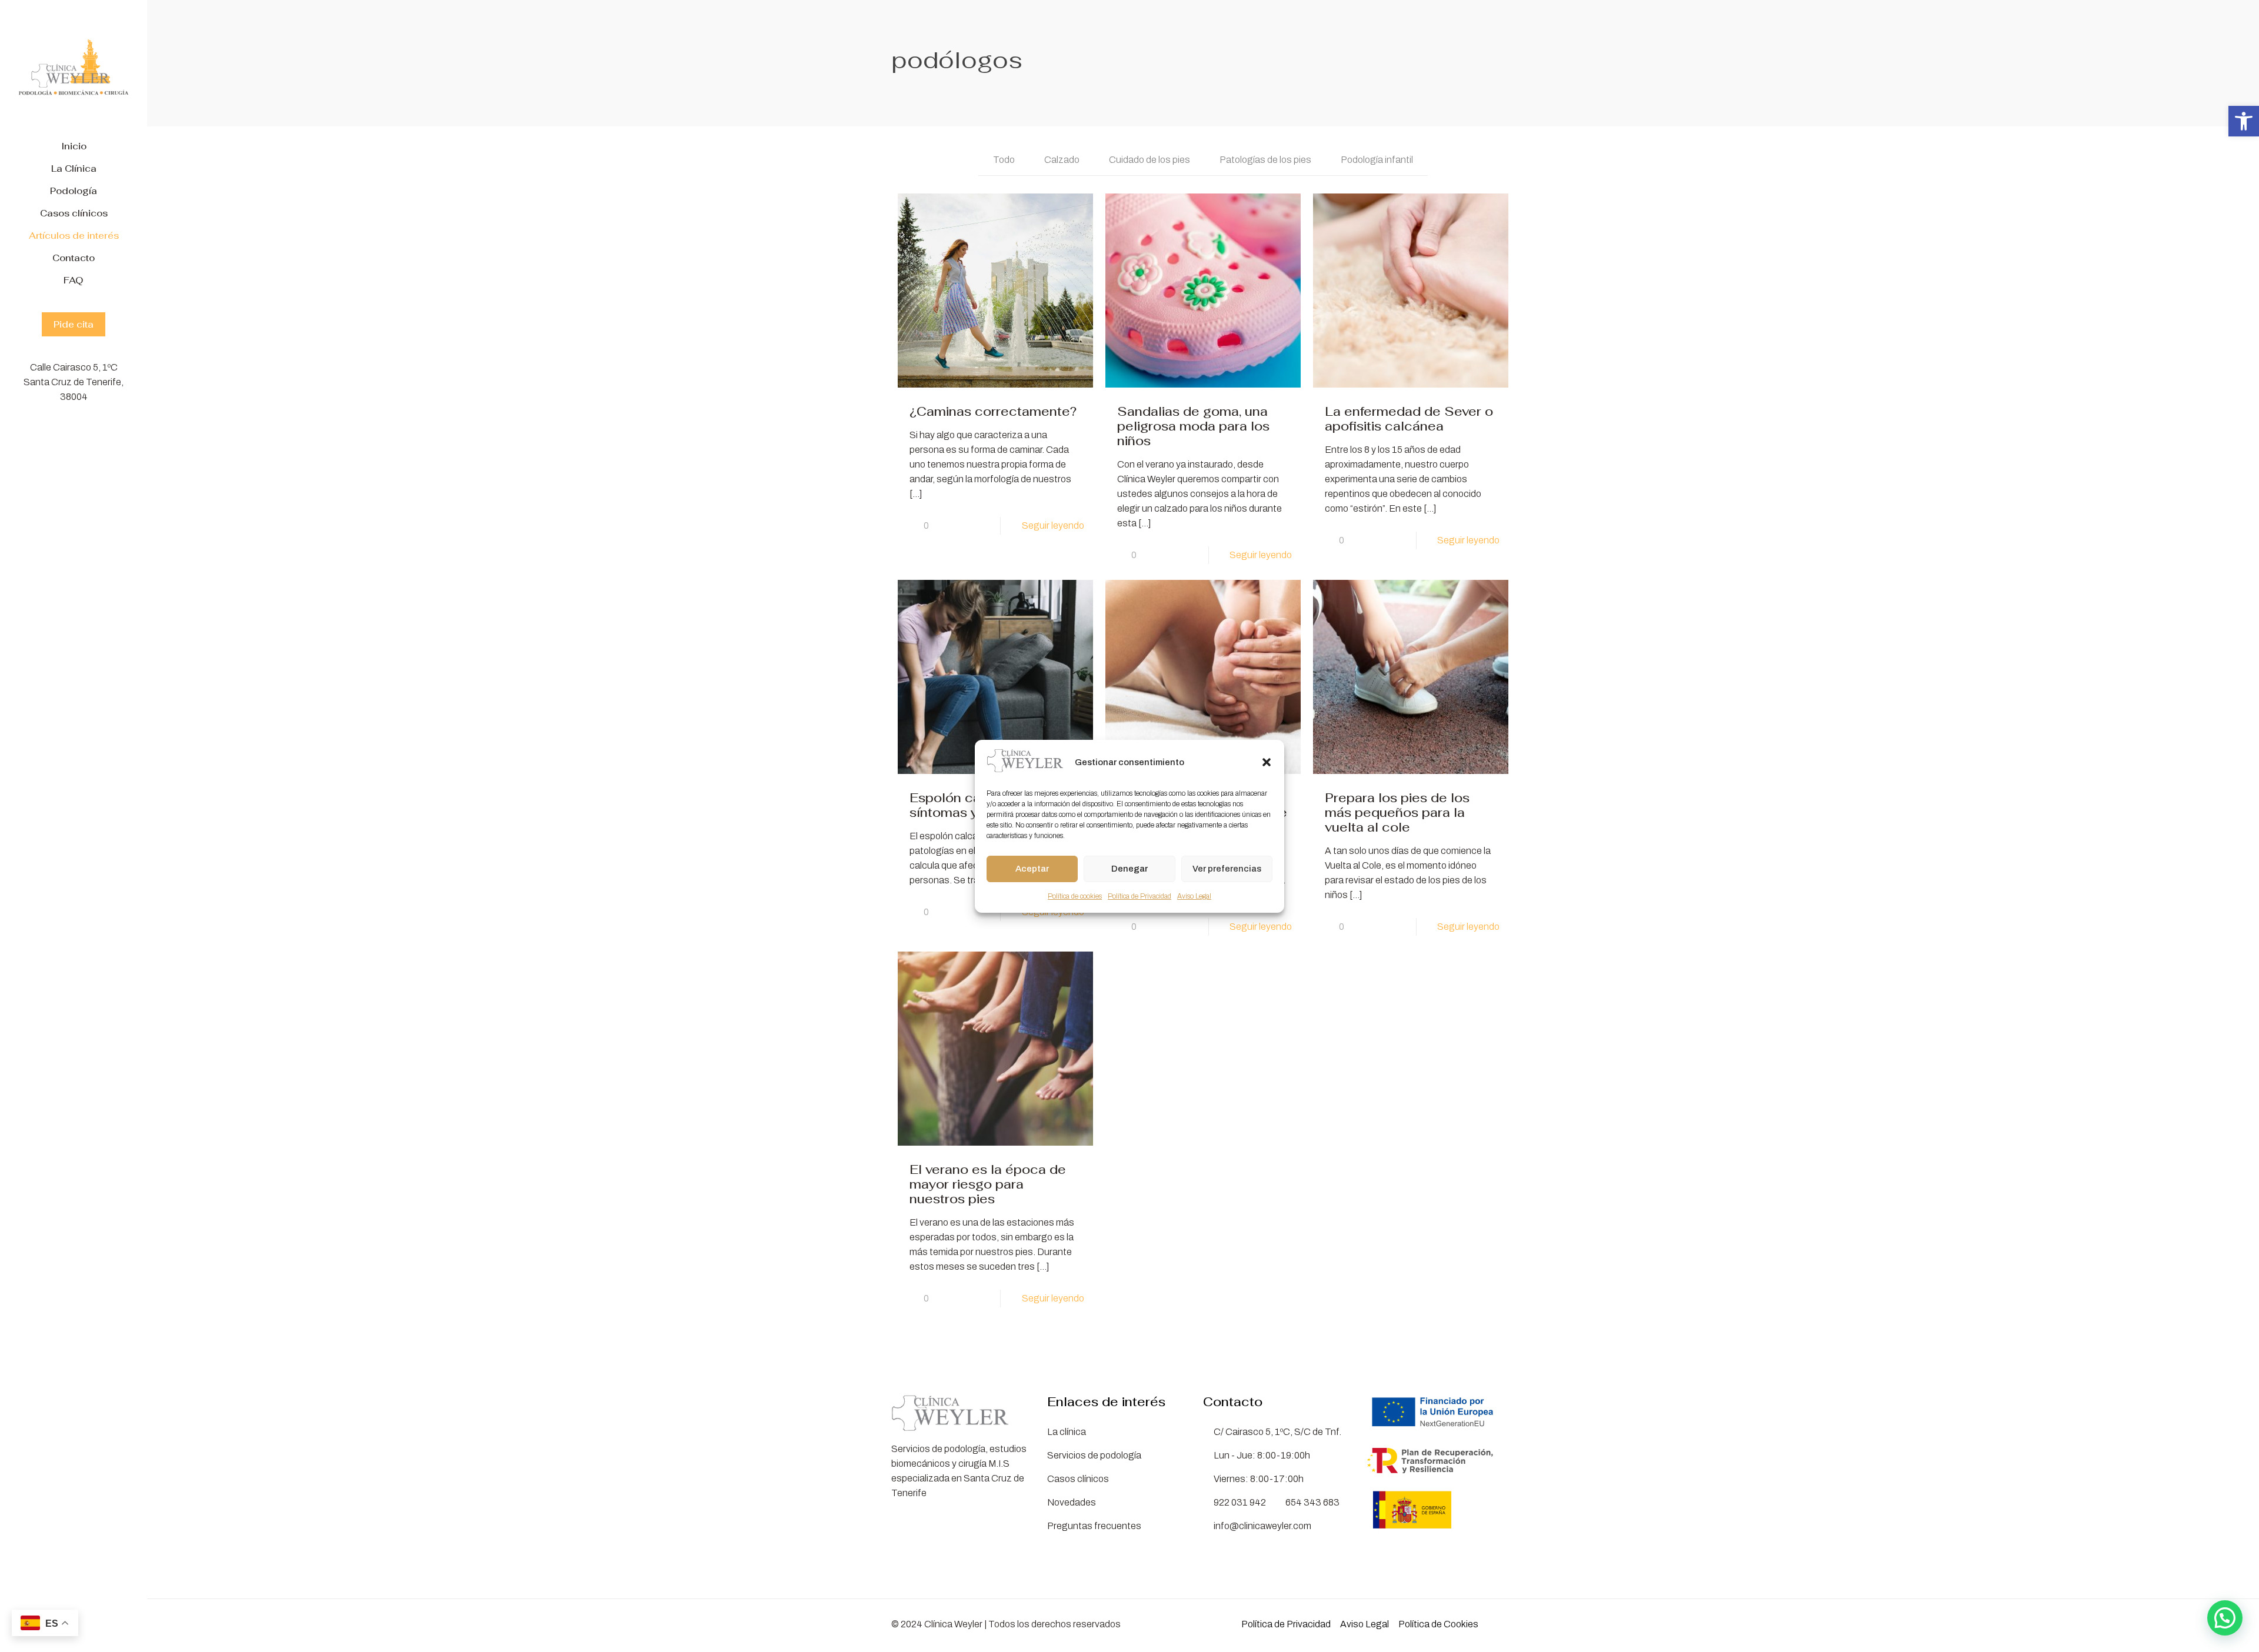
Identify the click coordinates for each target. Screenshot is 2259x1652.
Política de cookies (1075, 896)
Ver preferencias (1227, 869)
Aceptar (1032, 869)
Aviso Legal (1194, 896)
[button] (2244, 121)
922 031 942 (1240, 1502)
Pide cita (74, 324)
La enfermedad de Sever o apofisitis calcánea (1409, 419)
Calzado (1062, 160)
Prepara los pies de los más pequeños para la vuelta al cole (1397, 812)
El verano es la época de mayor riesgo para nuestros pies (988, 1184)
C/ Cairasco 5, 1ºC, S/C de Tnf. (1276, 1432)
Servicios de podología (1094, 1455)
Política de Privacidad (1140, 896)
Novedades (1072, 1502)
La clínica (1067, 1432)
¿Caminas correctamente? (993, 411)
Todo (1004, 160)
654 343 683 (1312, 1502)
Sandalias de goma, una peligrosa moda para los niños (1193, 426)
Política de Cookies (1438, 1624)
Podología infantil (1377, 160)
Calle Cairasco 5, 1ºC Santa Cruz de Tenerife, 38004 (74, 382)
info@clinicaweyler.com (1262, 1526)
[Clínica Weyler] (74, 68)
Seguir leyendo (1053, 525)
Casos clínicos (1078, 1479)
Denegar (1129, 869)
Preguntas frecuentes (1094, 1526)
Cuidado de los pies (1150, 160)
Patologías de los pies (1265, 160)
